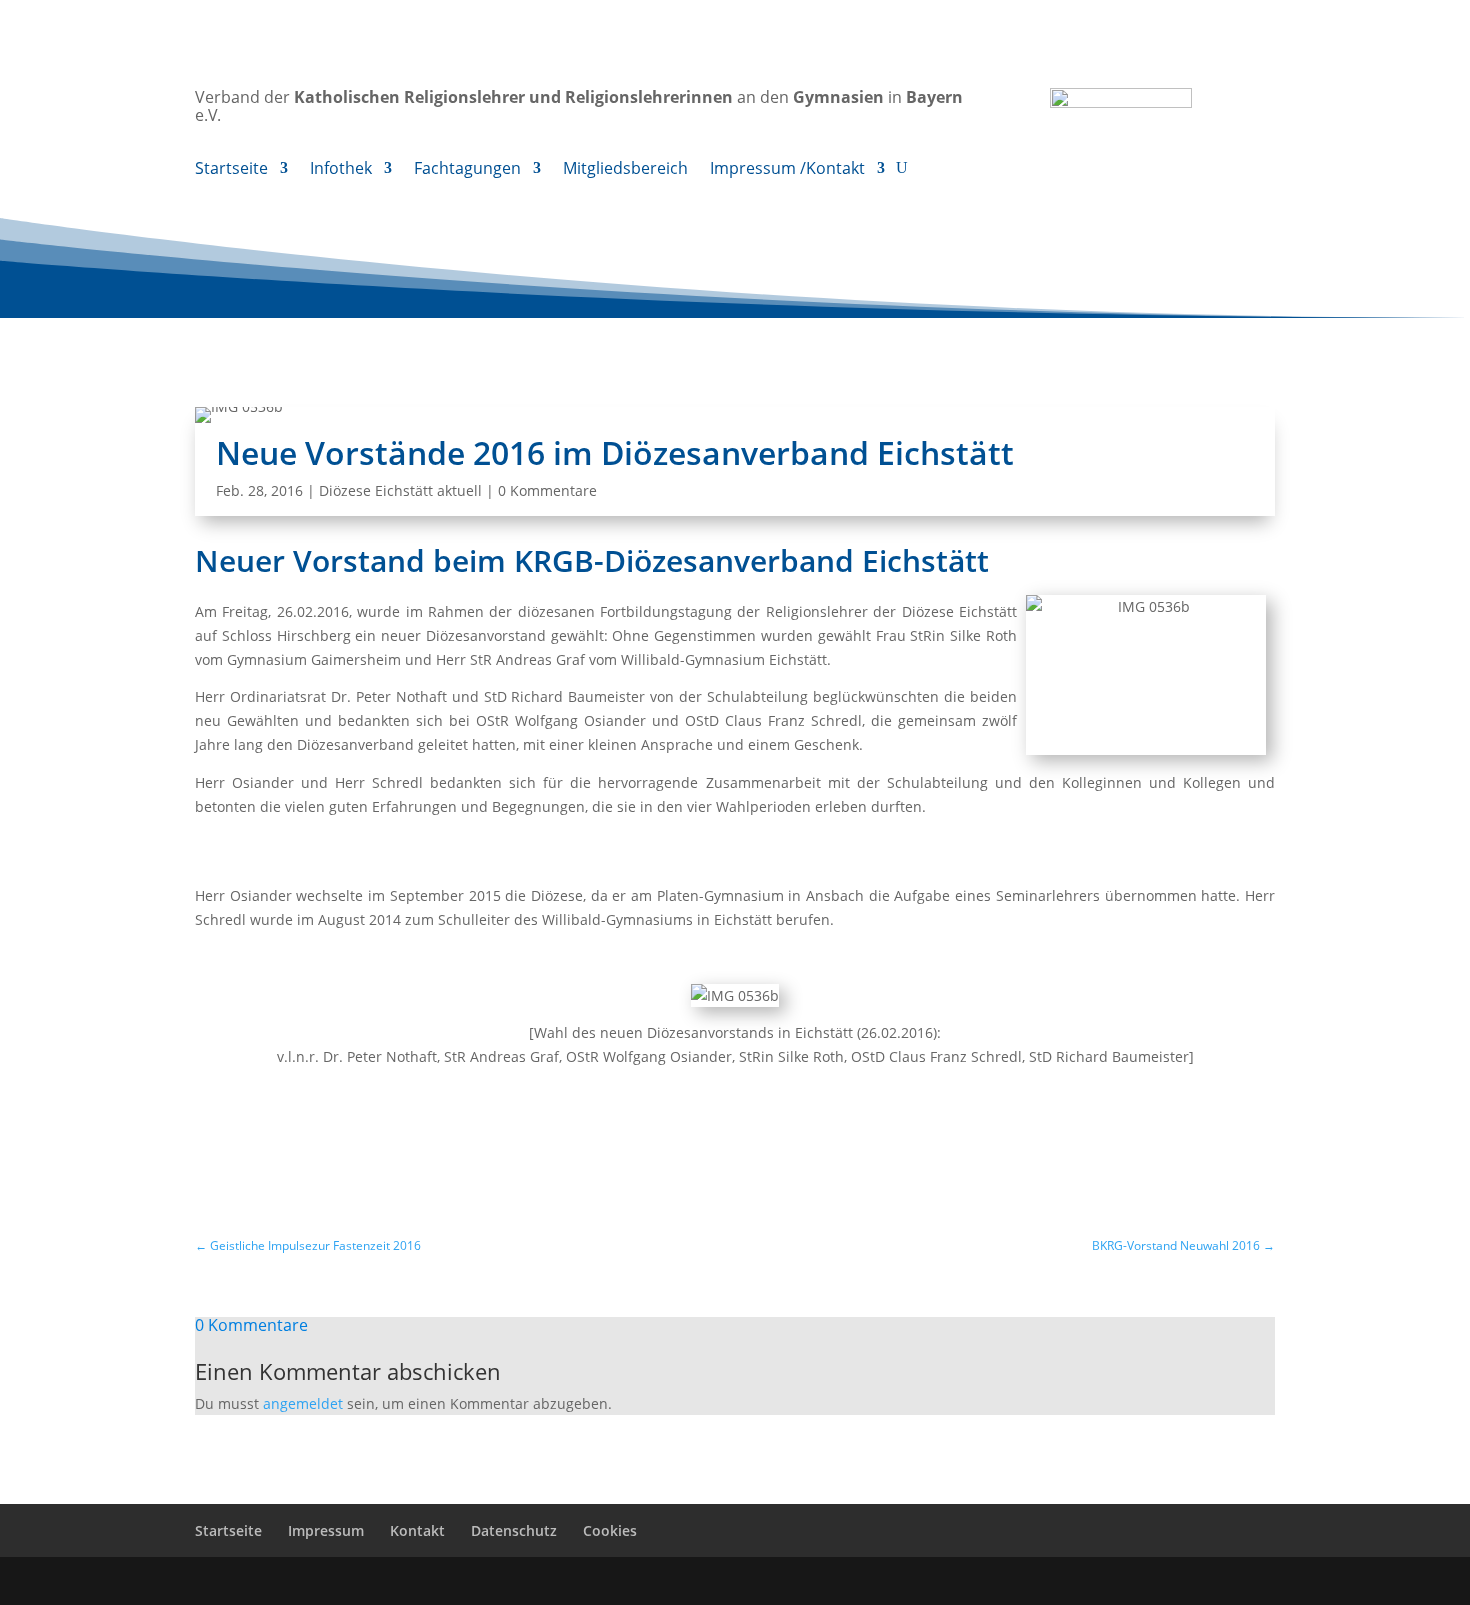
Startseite (231, 170)
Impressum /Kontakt (787, 170)
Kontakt (417, 1530)
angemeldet (303, 1403)
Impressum (326, 1530)
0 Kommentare (547, 490)
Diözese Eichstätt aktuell (400, 490)
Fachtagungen (467, 170)
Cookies (610, 1530)
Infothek (341, 170)
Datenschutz (514, 1530)
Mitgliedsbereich (625, 170)
